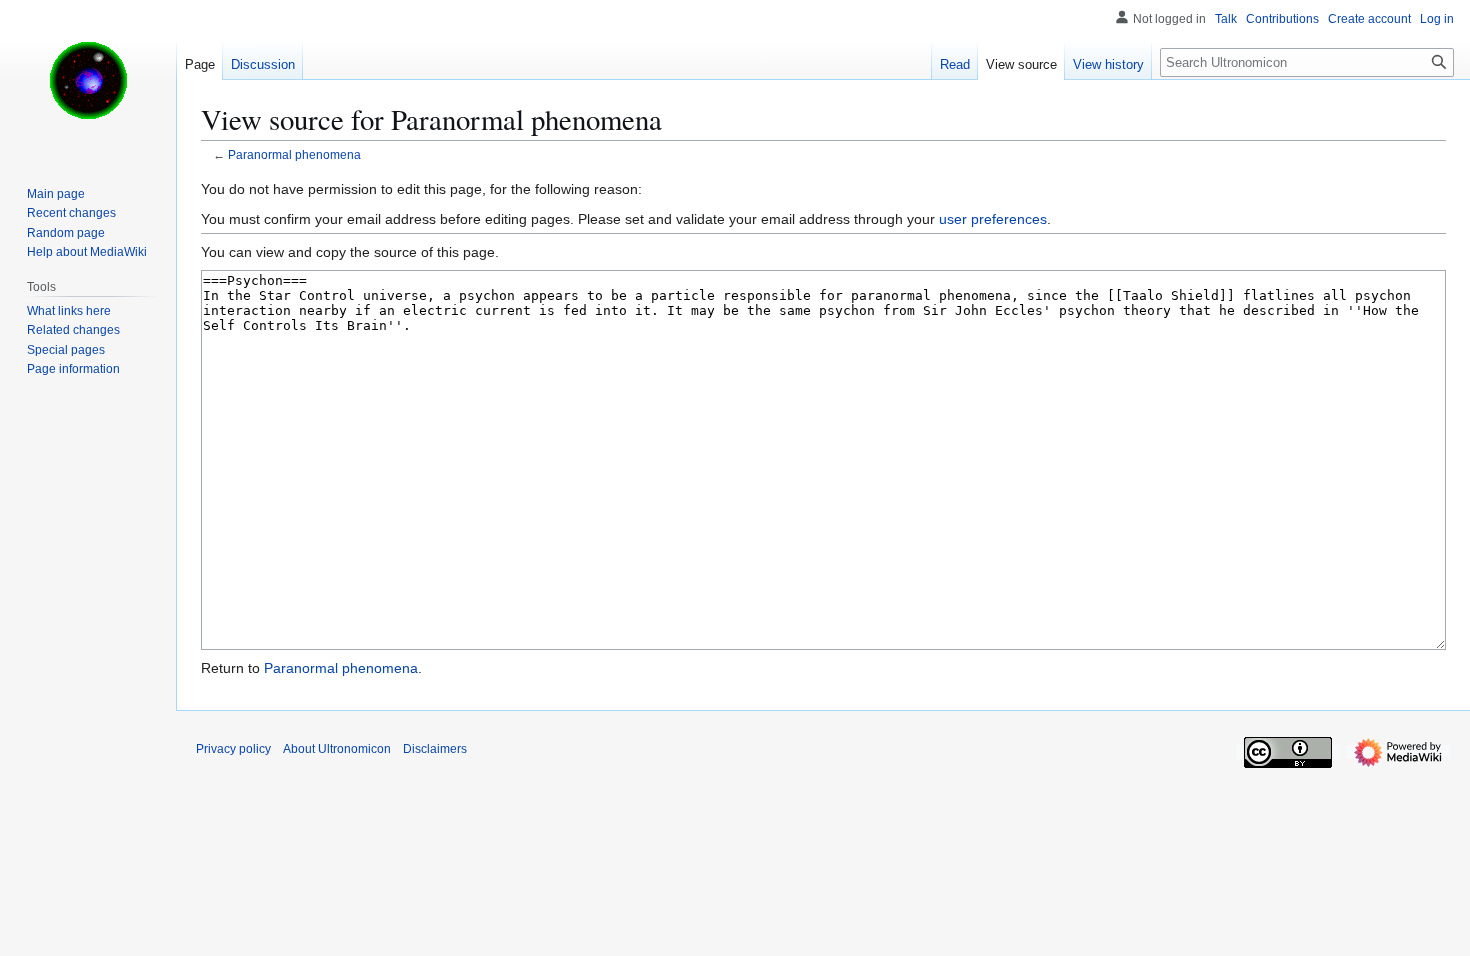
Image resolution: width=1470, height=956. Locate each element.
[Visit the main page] (88, 80)
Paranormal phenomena (294, 154)
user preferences (993, 219)
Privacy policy (233, 749)
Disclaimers (435, 749)
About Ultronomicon (337, 749)
